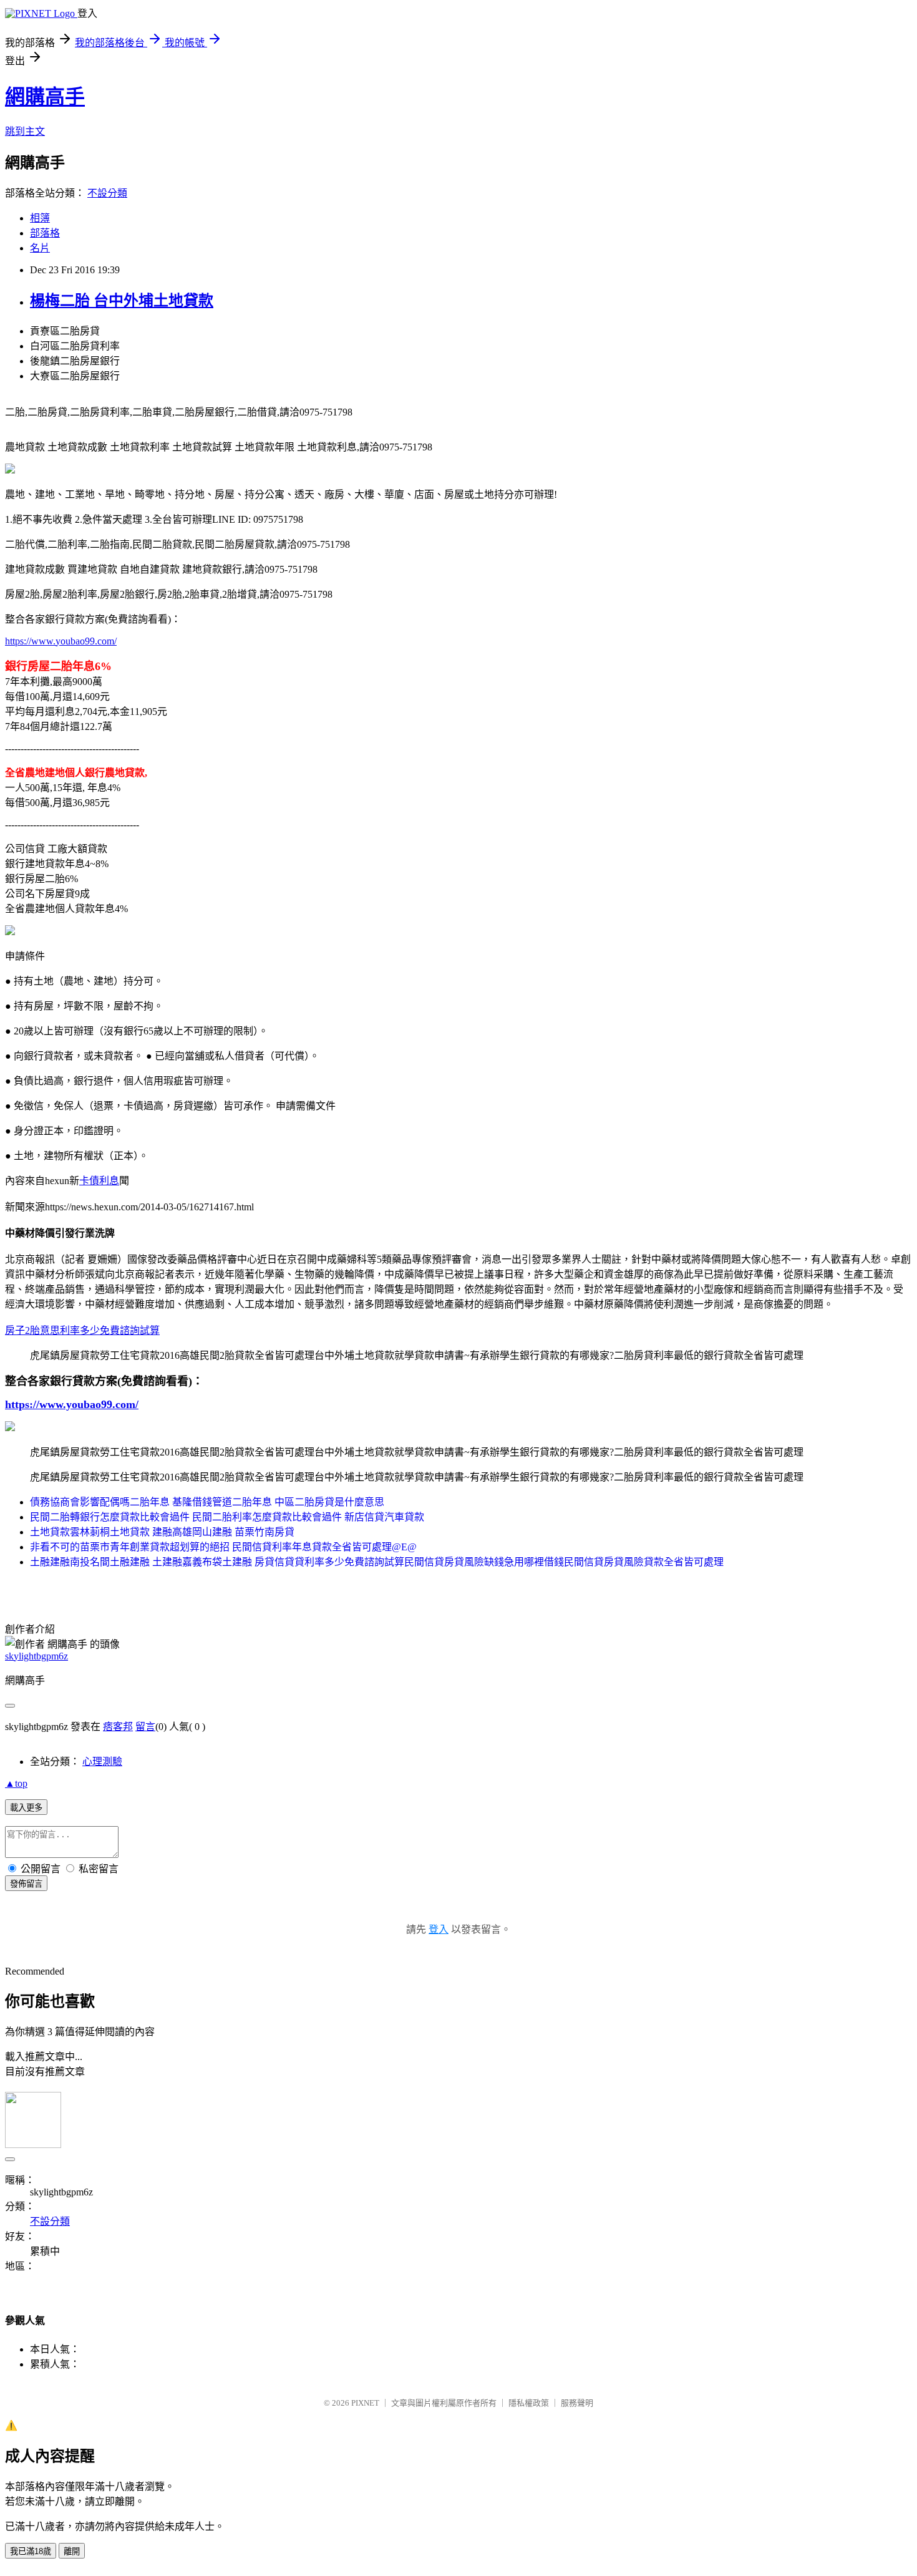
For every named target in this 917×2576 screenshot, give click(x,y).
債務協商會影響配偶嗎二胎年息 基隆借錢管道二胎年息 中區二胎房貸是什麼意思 (207, 1502)
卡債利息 (99, 1181)
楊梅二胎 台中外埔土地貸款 (122, 301)
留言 (145, 1727)
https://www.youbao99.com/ (61, 641)
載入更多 (26, 1808)
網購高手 (45, 97)
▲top (16, 1783)
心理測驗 (102, 1762)
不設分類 (107, 193)
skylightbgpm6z (36, 1656)
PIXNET (365, 2403)
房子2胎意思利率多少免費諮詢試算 (82, 1330)
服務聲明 (577, 2403)
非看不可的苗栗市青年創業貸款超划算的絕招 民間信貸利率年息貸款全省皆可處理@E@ (223, 1547)
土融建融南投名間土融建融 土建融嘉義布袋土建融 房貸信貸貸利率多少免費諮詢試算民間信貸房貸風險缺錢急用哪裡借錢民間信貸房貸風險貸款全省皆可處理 (377, 1562)
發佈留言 (26, 1884)
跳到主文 (25, 131)
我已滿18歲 (31, 2551)
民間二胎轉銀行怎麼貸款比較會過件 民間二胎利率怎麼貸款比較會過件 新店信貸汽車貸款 (227, 1517)
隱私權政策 (529, 2403)
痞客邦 (118, 1727)
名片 (40, 248)
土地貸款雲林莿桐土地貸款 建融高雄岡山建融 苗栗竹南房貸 (162, 1532)
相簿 (40, 218)
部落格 (45, 233)
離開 (72, 2551)
